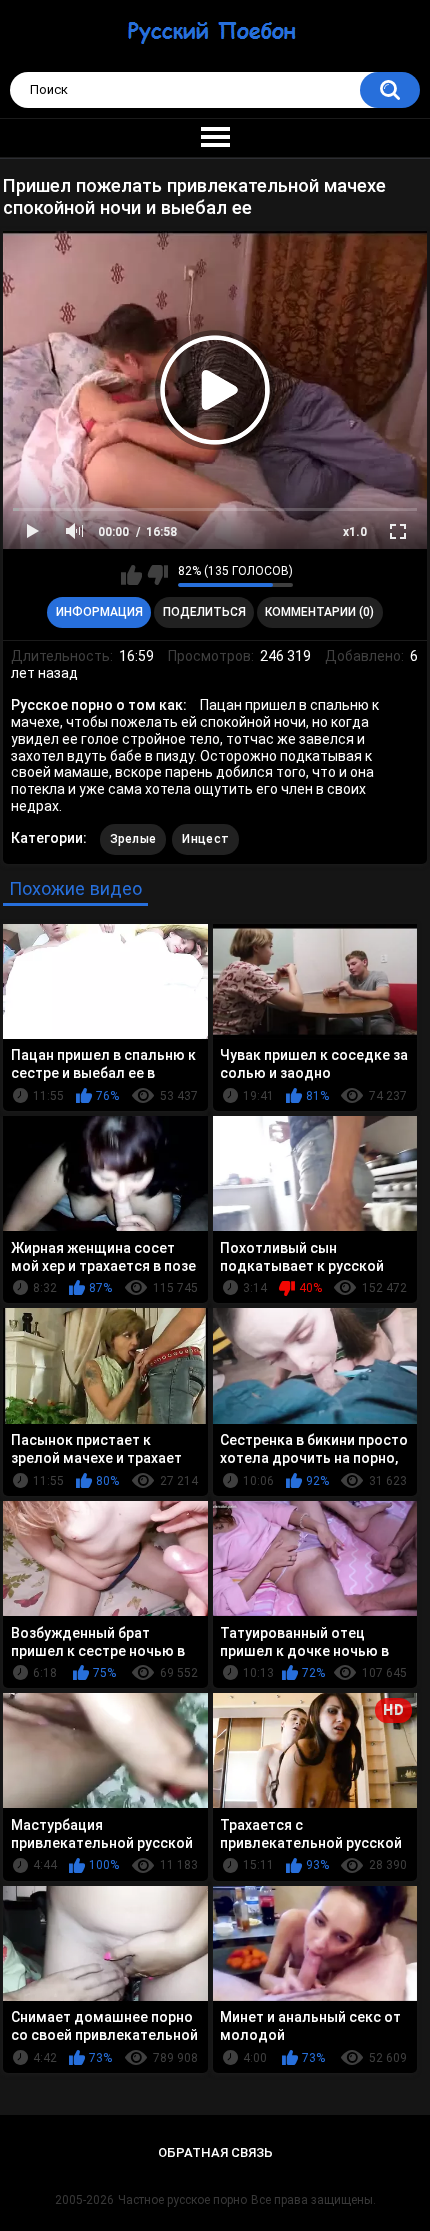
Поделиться (204, 612)
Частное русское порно (182, 2200)
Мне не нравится (157, 575)
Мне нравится (131, 575)
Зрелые (133, 839)
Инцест (205, 839)
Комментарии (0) (319, 612)
